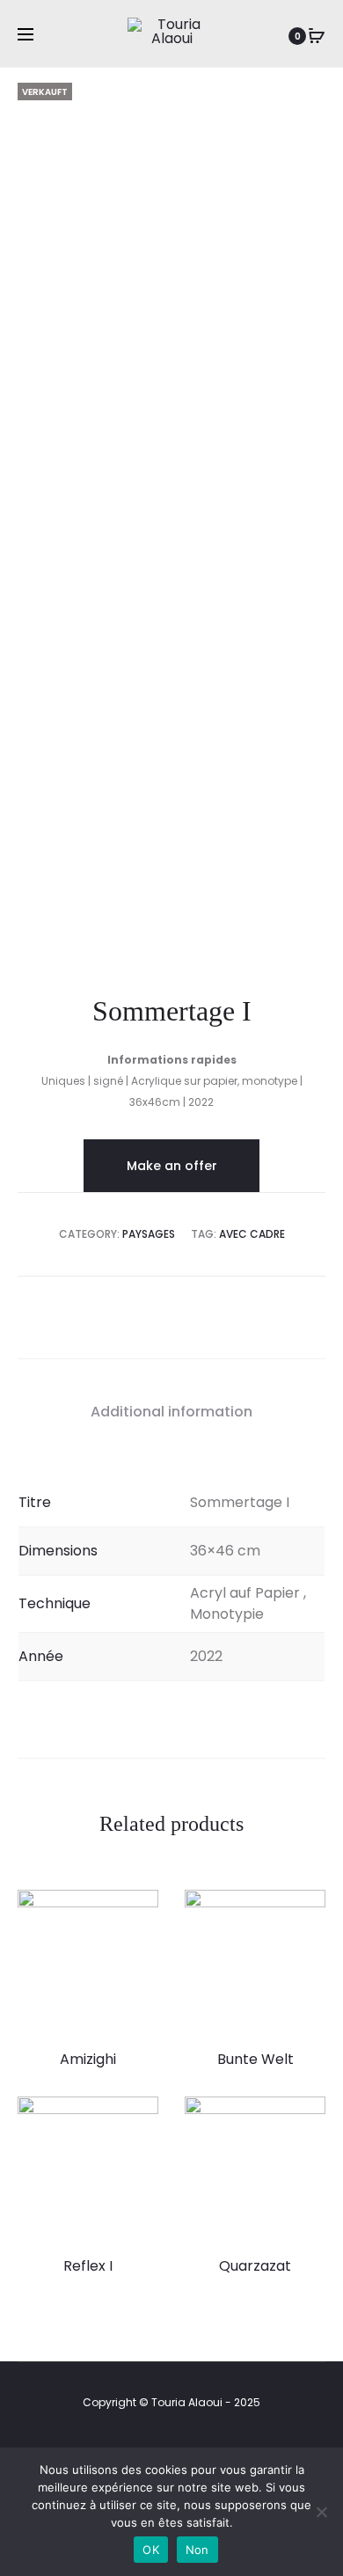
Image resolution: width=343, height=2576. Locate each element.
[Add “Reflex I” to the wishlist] (136, 2119)
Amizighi (88, 2059)
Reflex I (88, 2266)
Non (197, 2550)
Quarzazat (255, 2266)
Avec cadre (252, 1234)
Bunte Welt (255, 2059)
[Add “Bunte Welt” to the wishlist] (303, 1912)
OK (151, 2550)
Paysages (149, 1234)
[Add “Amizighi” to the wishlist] (136, 1912)
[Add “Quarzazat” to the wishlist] (303, 2119)
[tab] (171, 1412)
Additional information (171, 1412)
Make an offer (172, 1166)
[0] (317, 36)
